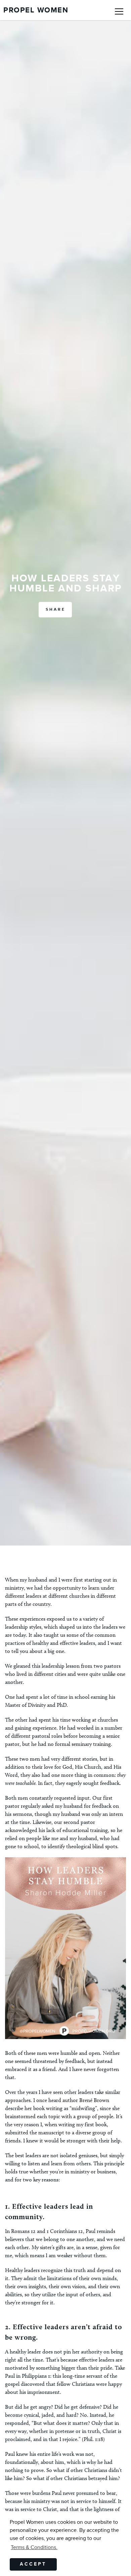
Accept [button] (33, 2564)
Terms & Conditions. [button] (34, 2547)
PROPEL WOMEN (36, 10)
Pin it (25, 2029)
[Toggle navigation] (119, 10)
